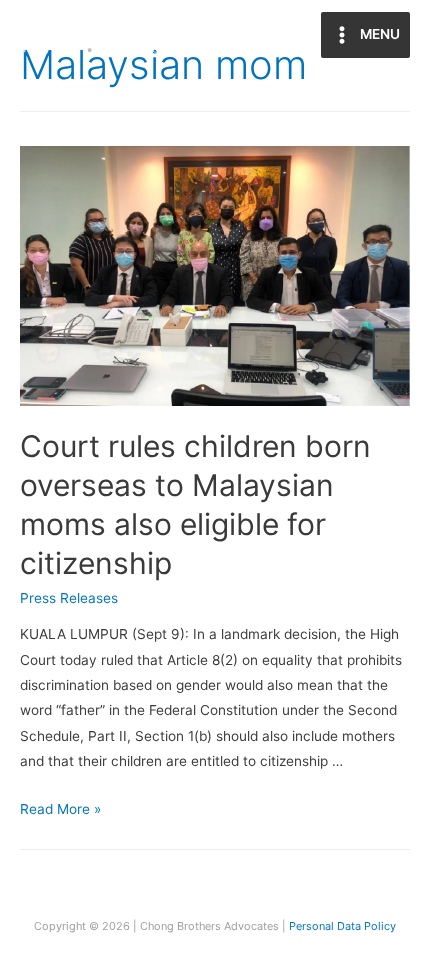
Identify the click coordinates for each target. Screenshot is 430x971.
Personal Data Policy (342, 926)
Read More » (60, 809)
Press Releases (69, 598)
